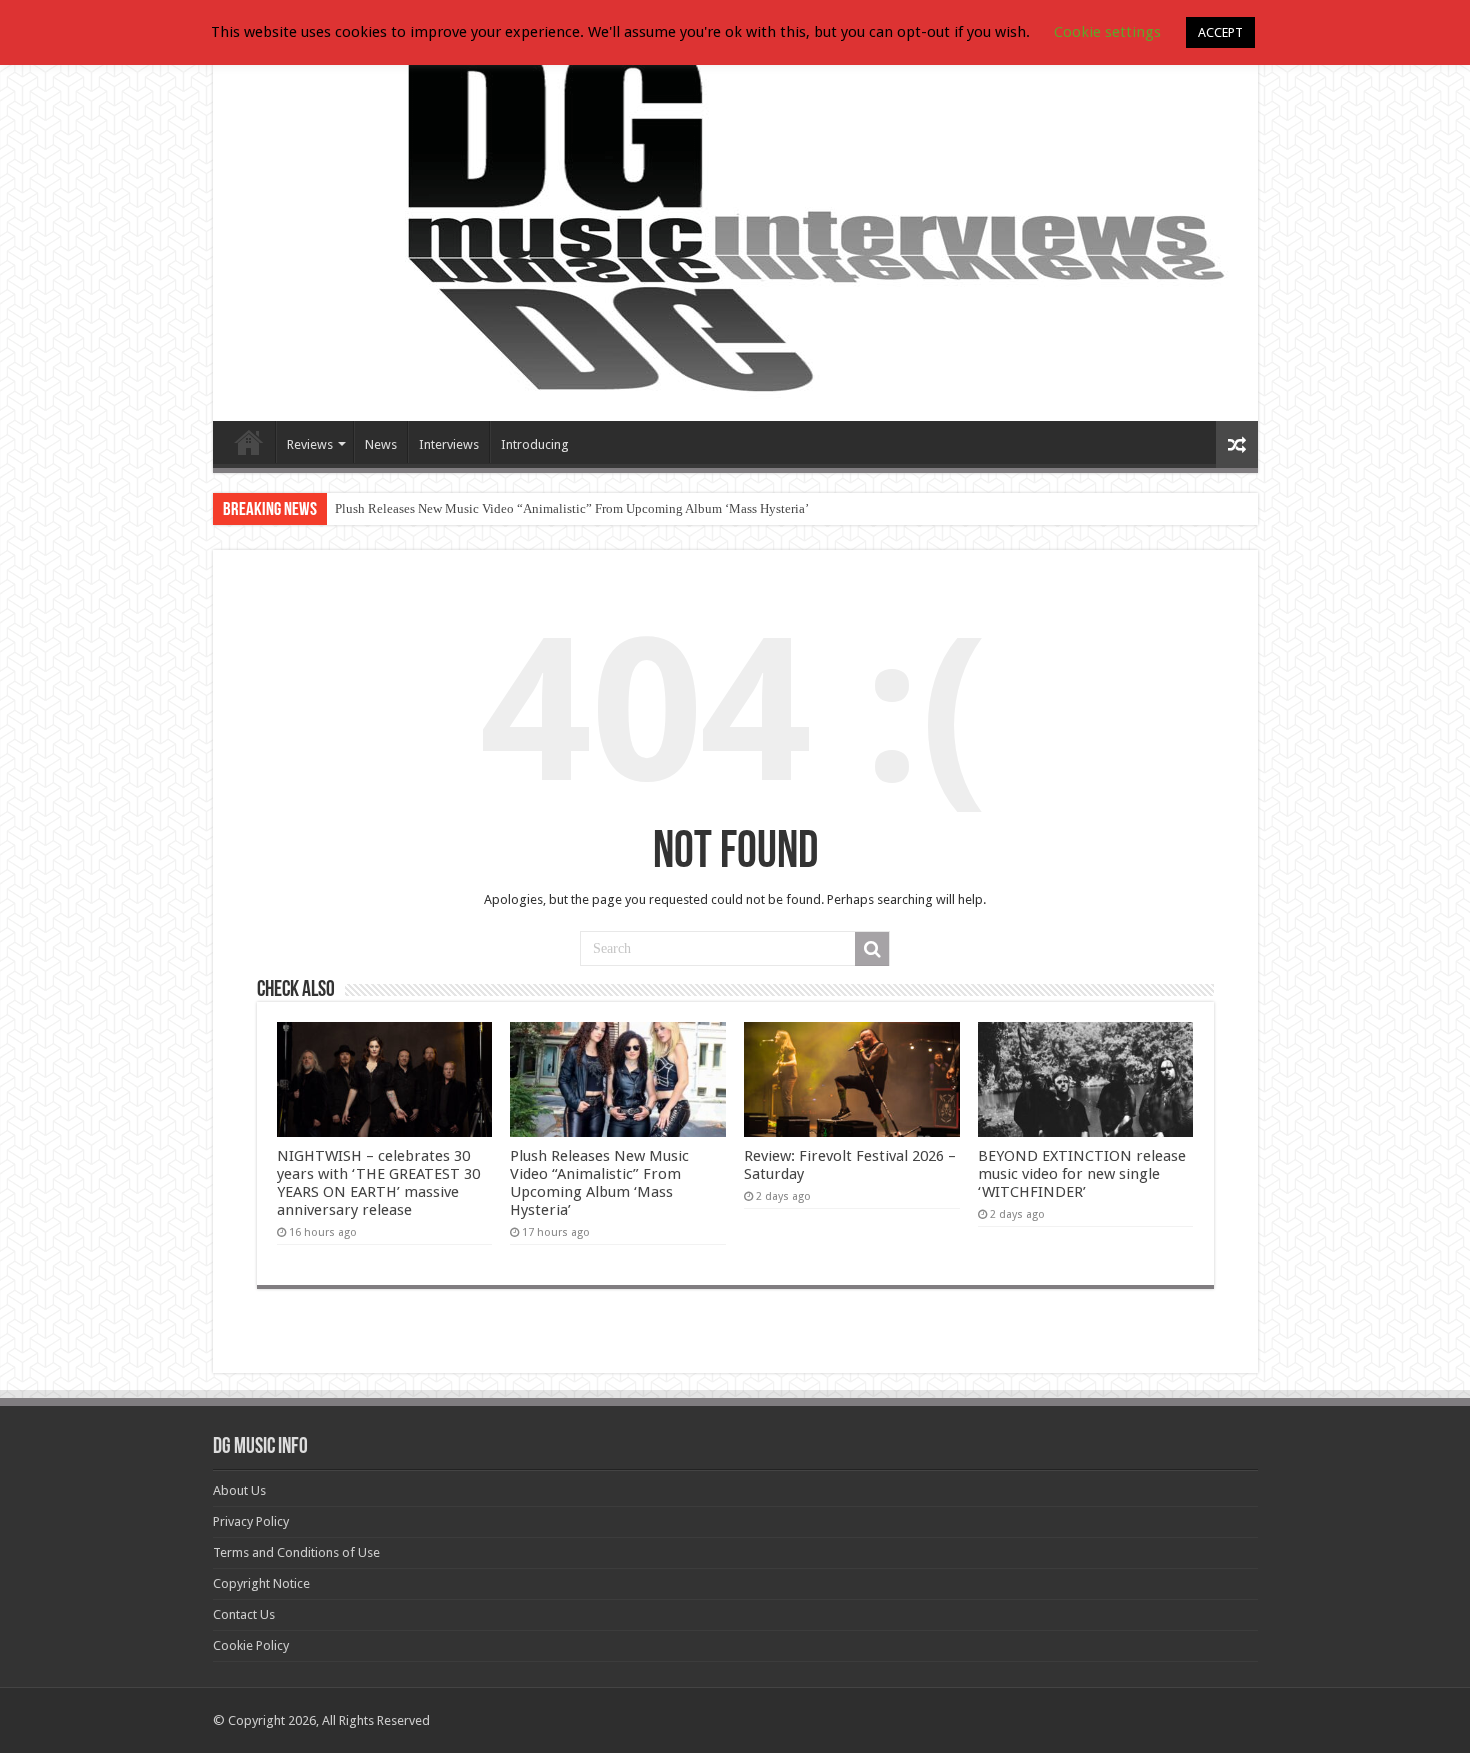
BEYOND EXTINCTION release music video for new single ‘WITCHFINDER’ (1082, 1174)
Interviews (449, 444)
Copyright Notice (261, 1583)
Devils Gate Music (249, 442)
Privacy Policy (251, 1521)
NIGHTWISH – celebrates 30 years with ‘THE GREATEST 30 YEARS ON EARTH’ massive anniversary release (378, 1183)
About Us (239, 1490)
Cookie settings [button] (1107, 32)
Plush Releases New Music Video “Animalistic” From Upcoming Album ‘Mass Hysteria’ (572, 508)
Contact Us (244, 1614)
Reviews (310, 444)
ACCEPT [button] (1220, 32)
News (381, 444)
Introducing (535, 444)
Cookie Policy (251, 1645)
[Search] (872, 949)
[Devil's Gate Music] (735, 222)
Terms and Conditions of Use (296, 1552)
